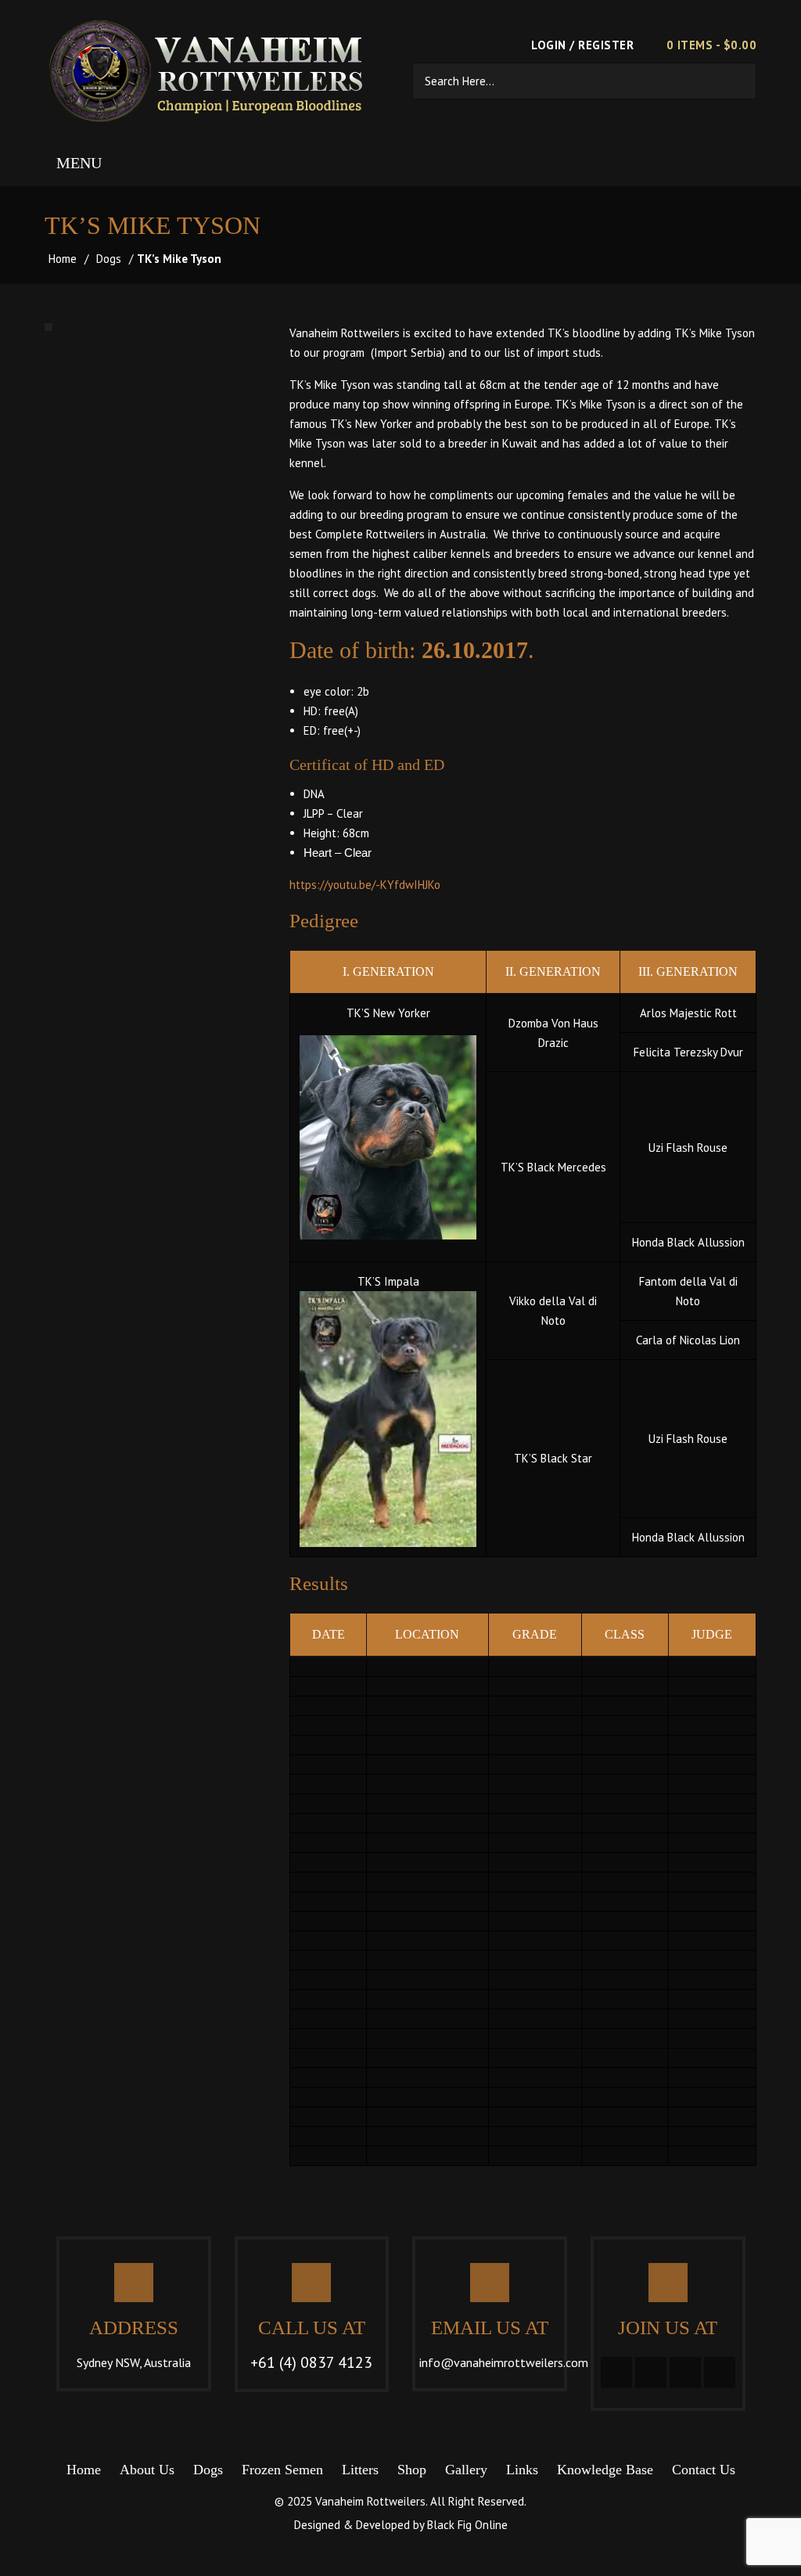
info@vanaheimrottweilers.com (504, 2362)
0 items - (711, 45)
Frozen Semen (282, 2470)
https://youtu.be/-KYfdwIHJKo (365, 885)
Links (522, 2470)
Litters (360, 2470)
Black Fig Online (467, 2525)
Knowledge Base (605, 2470)
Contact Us (704, 2470)
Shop (412, 2470)
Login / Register (581, 45)
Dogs (109, 259)
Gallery (466, 2470)
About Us (147, 2470)
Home (63, 259)
